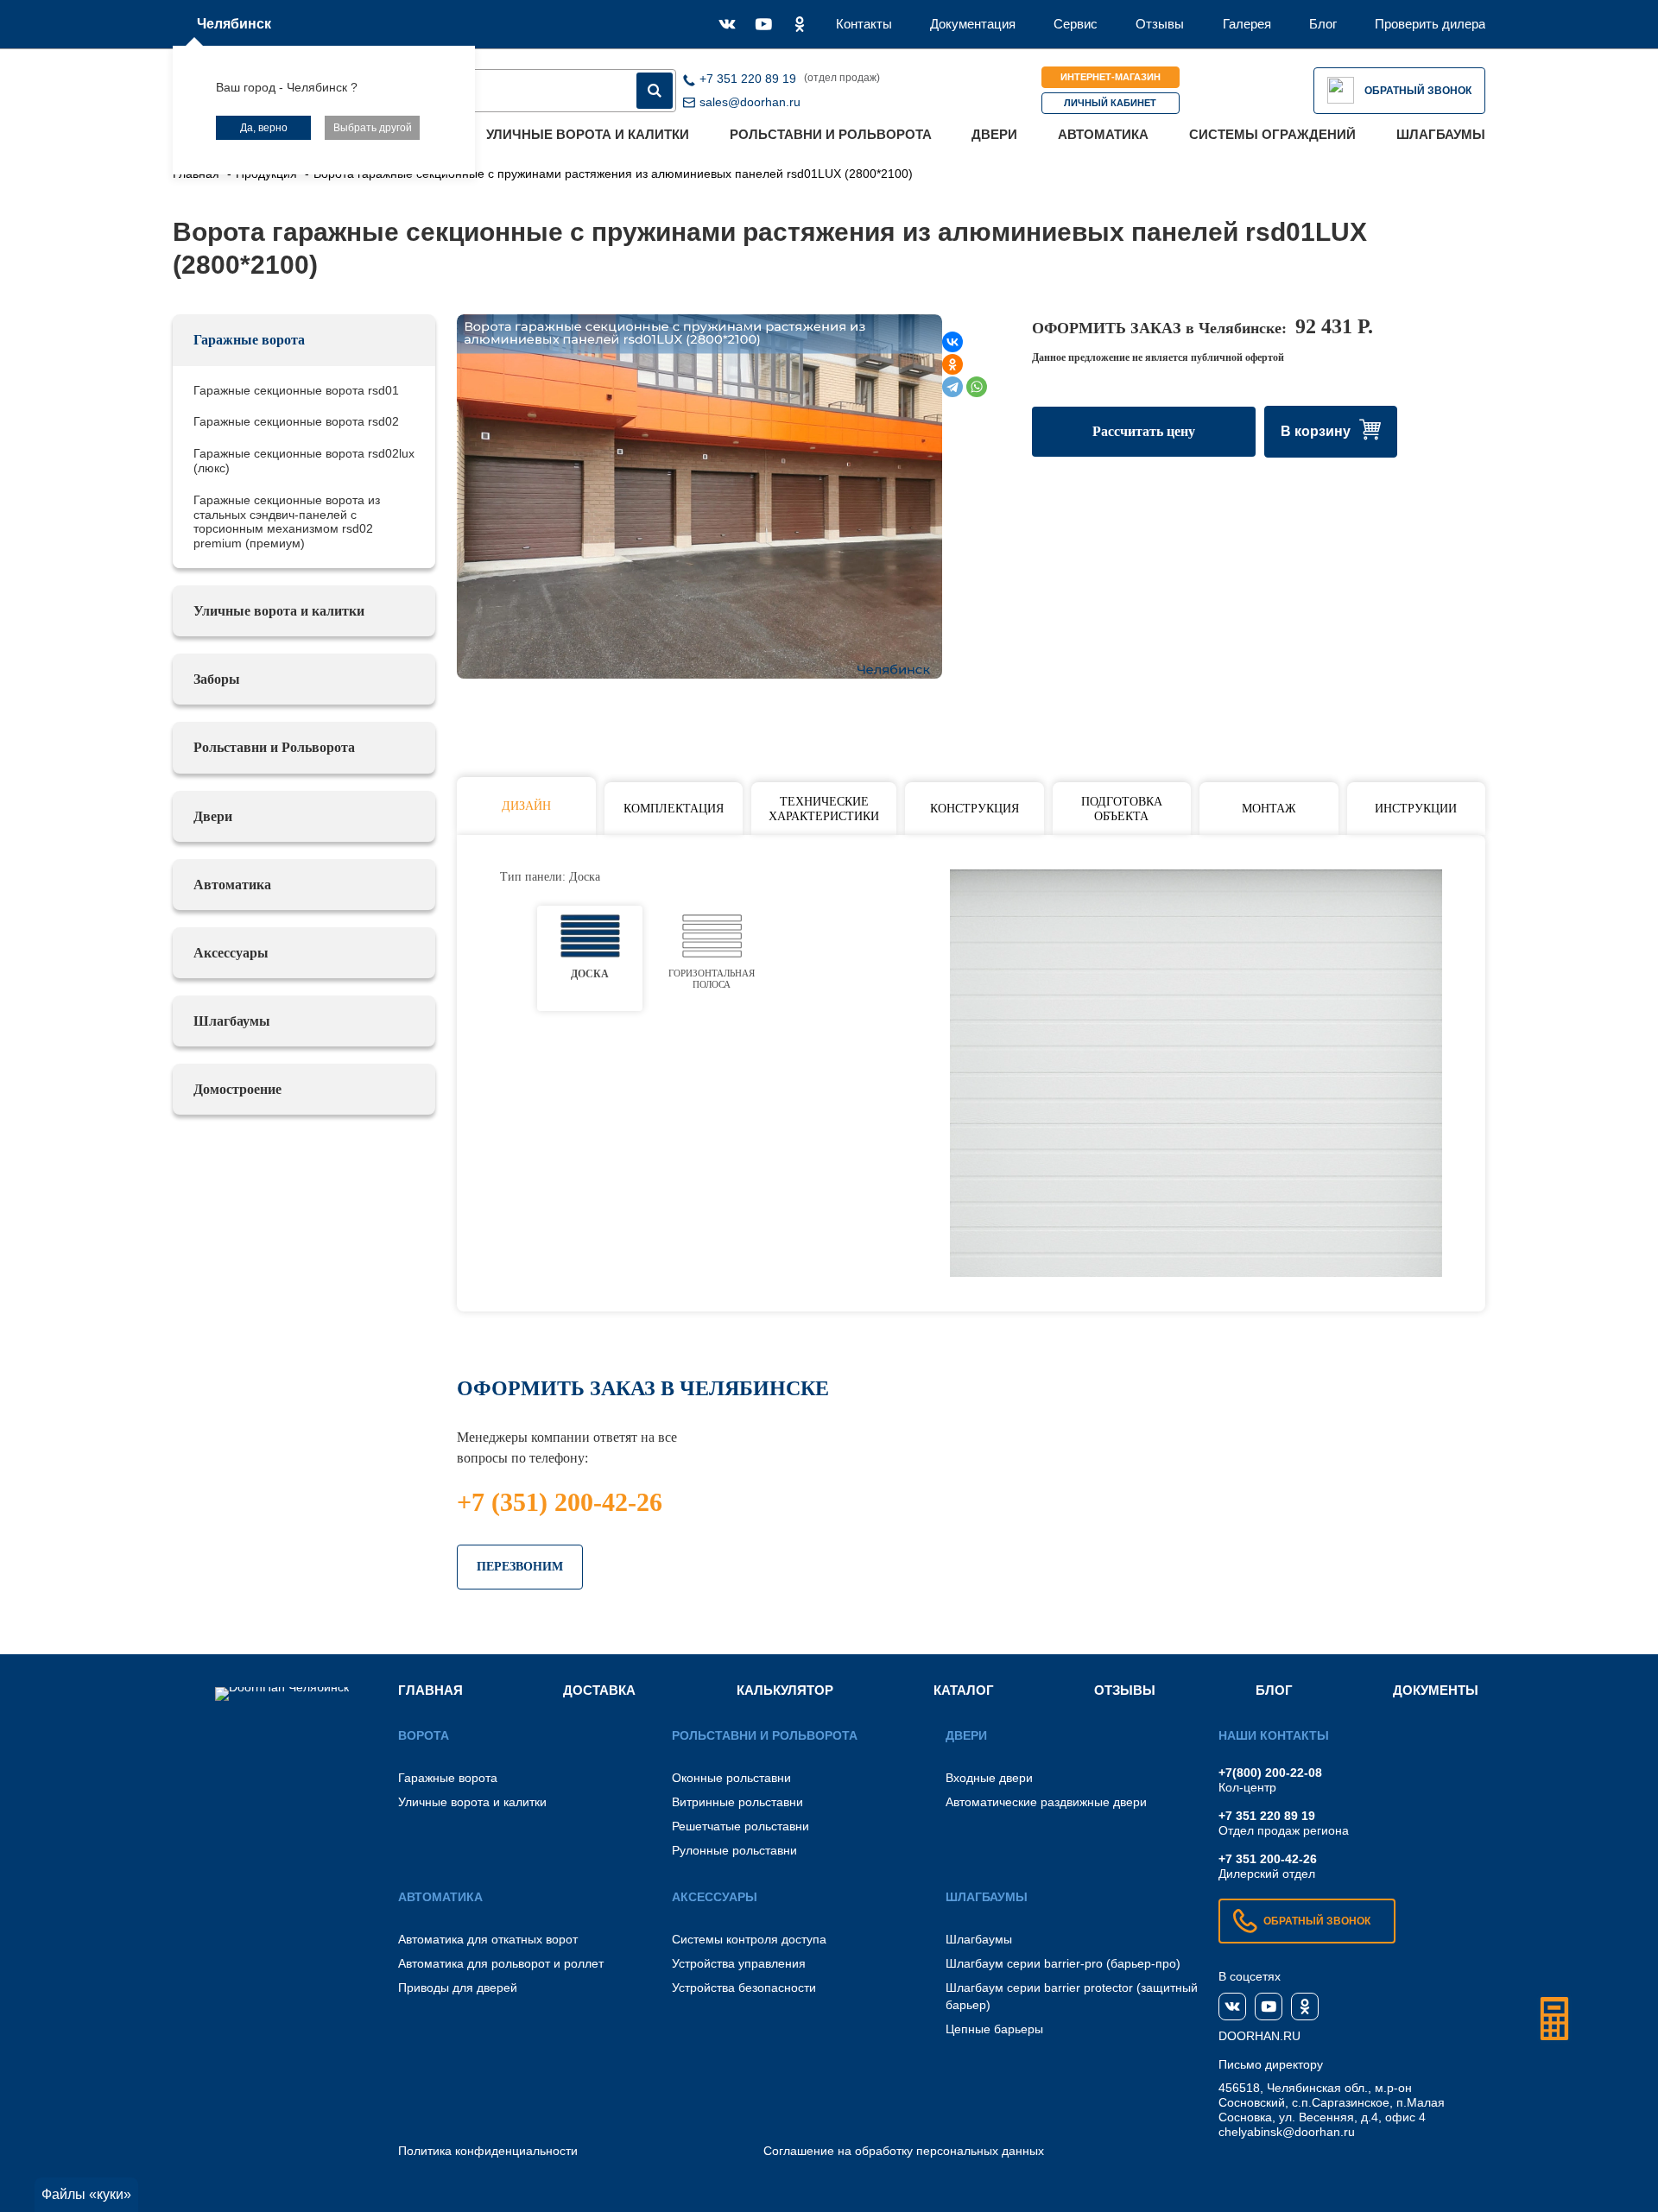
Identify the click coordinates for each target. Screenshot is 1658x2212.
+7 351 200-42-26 (1268, 1859)
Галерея (1247, 24)
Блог (1323, 24)
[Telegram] (952, 387)
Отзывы (1160, 24)
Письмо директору (1271, 2064)
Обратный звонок (1418, 91)
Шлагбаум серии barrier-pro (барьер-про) (1063, 1963)
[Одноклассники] (952, 364)
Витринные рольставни (737, 1802)
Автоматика (1103, 134)
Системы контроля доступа (749, 1939)
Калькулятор (785, 1690)
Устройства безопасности (744, 1988)
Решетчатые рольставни (740, 1826)
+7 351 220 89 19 (1267, 1816)
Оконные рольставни (731, 1778)
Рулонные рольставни (734, 1850)
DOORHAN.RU (1259, 2036)
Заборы (217, 679)
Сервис (1076, 24)
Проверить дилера (1430, 24)
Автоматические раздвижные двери (1046, 1802)
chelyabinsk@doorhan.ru (1287, 2132)
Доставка (599, 1690)
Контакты (864, 24)
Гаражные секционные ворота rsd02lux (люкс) (304, 461)
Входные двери (989, 1778)
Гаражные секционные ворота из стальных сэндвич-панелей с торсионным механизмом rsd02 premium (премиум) (287, 521)
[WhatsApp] (977, 387)
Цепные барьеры (994, 2029)
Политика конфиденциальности (488, 2151)
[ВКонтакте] (952, 342)
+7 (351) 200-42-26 (560, 1502)
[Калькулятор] (1554, 2019)
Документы (1436, 1690)
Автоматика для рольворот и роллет (501, 1963)
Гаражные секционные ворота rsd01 (296, 390)
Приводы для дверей (458, 1988)
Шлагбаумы (1441, 134)
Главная (430, 1690)
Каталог (964, 1690)
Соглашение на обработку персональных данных (904, 2151)
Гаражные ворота (249, 340)
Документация (973, 24)
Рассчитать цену (1144, 431)
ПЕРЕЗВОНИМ (520, 1567)
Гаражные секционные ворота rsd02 (296, 421)
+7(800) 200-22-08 (1270, 1773)
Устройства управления (739, 1963)
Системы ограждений (1272, 134)
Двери (994, 134)
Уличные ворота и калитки (588, 134)
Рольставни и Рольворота (831, 134)
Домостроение (237, 1089)
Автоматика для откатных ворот (488, 1939)
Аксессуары (231, 953)
